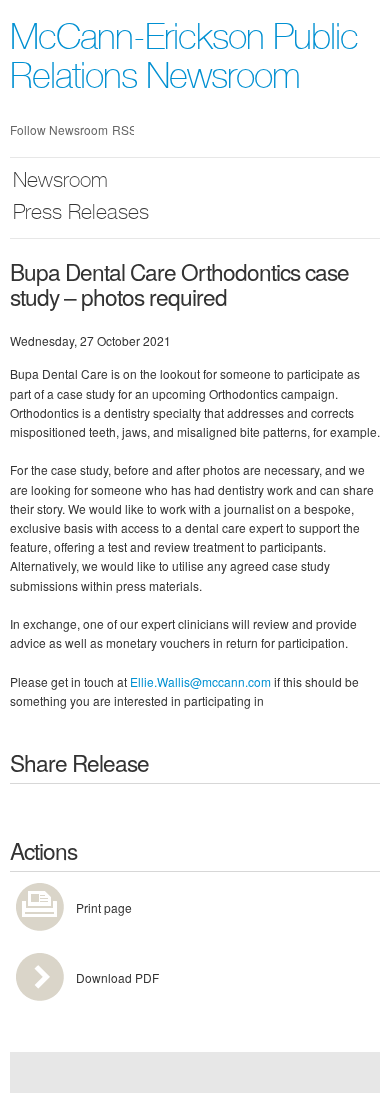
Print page (104, 907)
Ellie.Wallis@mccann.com (200, 681)
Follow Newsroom (59, 129)
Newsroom (60, 182)
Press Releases (81, 214)
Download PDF (117, 977)
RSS (123, 129)
